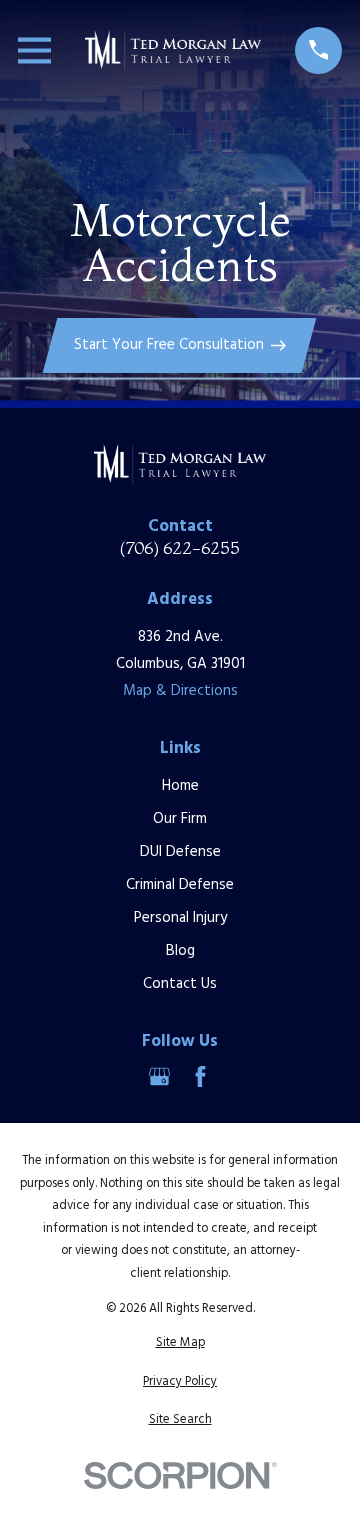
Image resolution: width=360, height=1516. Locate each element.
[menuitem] (180, 1343)
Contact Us (180, 984)
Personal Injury (180, 918)
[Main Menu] (34, 50)
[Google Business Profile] (159, 1076)
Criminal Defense (180, 885)
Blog (180, 951)
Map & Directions (180, 691)
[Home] (173, 50)
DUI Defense (180, 852)
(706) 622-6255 (180, 548)
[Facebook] (200, 1076)
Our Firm (180, 819)
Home (180, 786)
